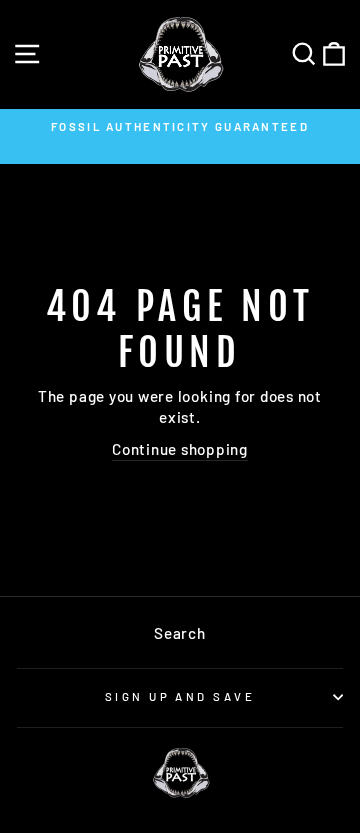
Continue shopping (180, 449)
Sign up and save (180, 696)
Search (180, 633)
